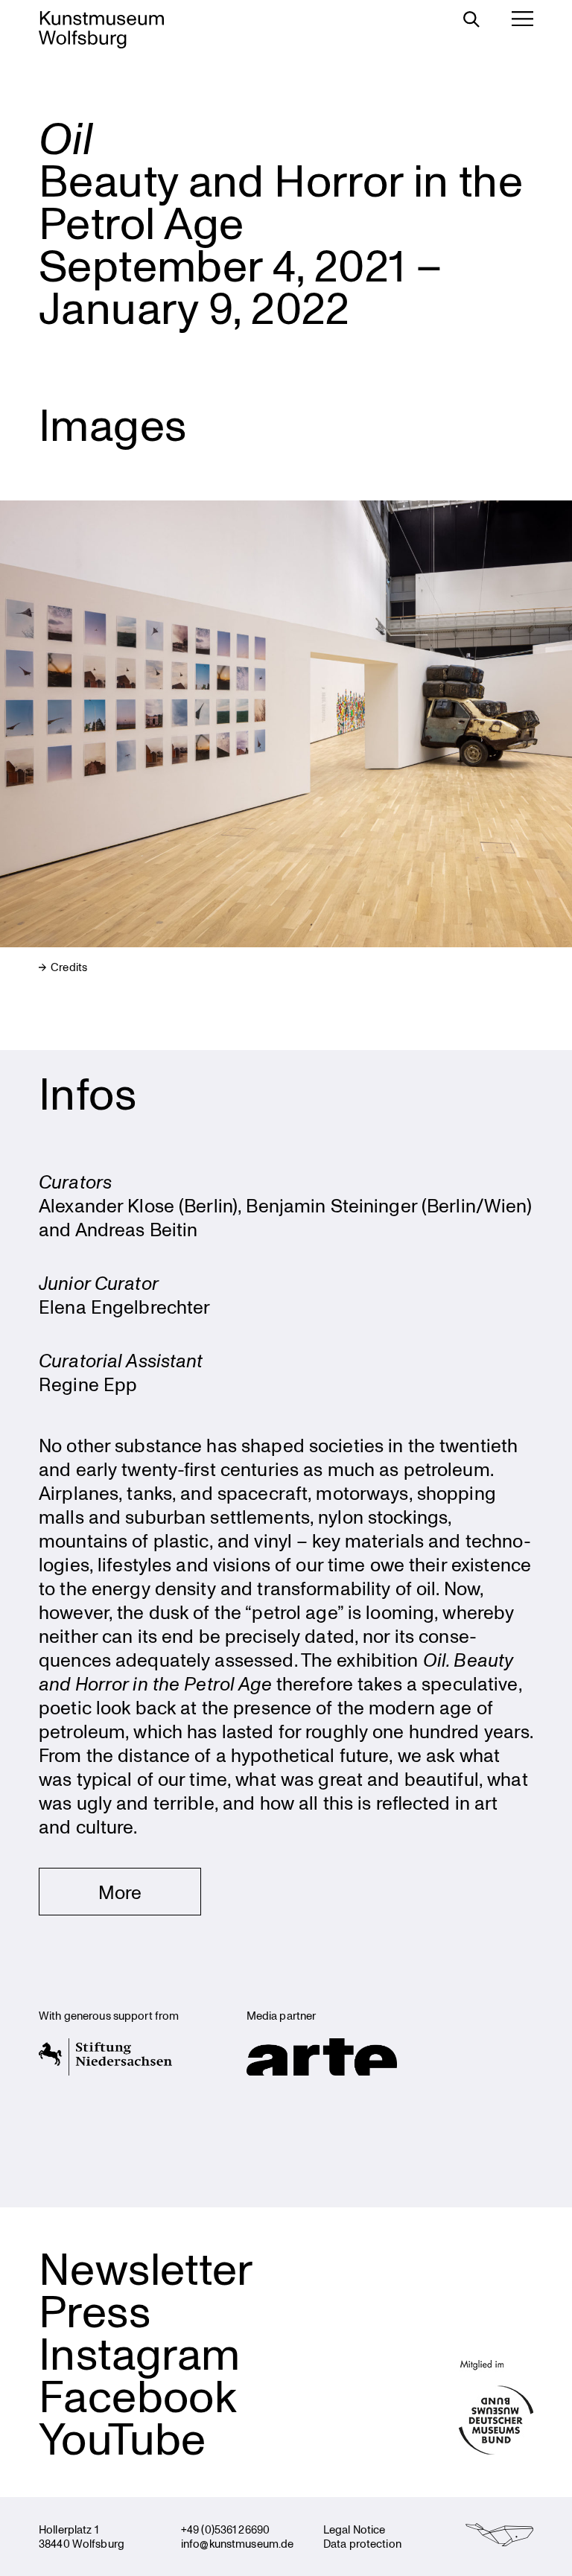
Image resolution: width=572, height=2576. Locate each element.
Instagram (139, 2352)
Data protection (362, 2543)
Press (95, 2310)
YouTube (123, 2437)
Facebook (138, 2395)
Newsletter (146, 2267)
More (120, 1892)
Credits (68, 967)
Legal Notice (355, 2529)
